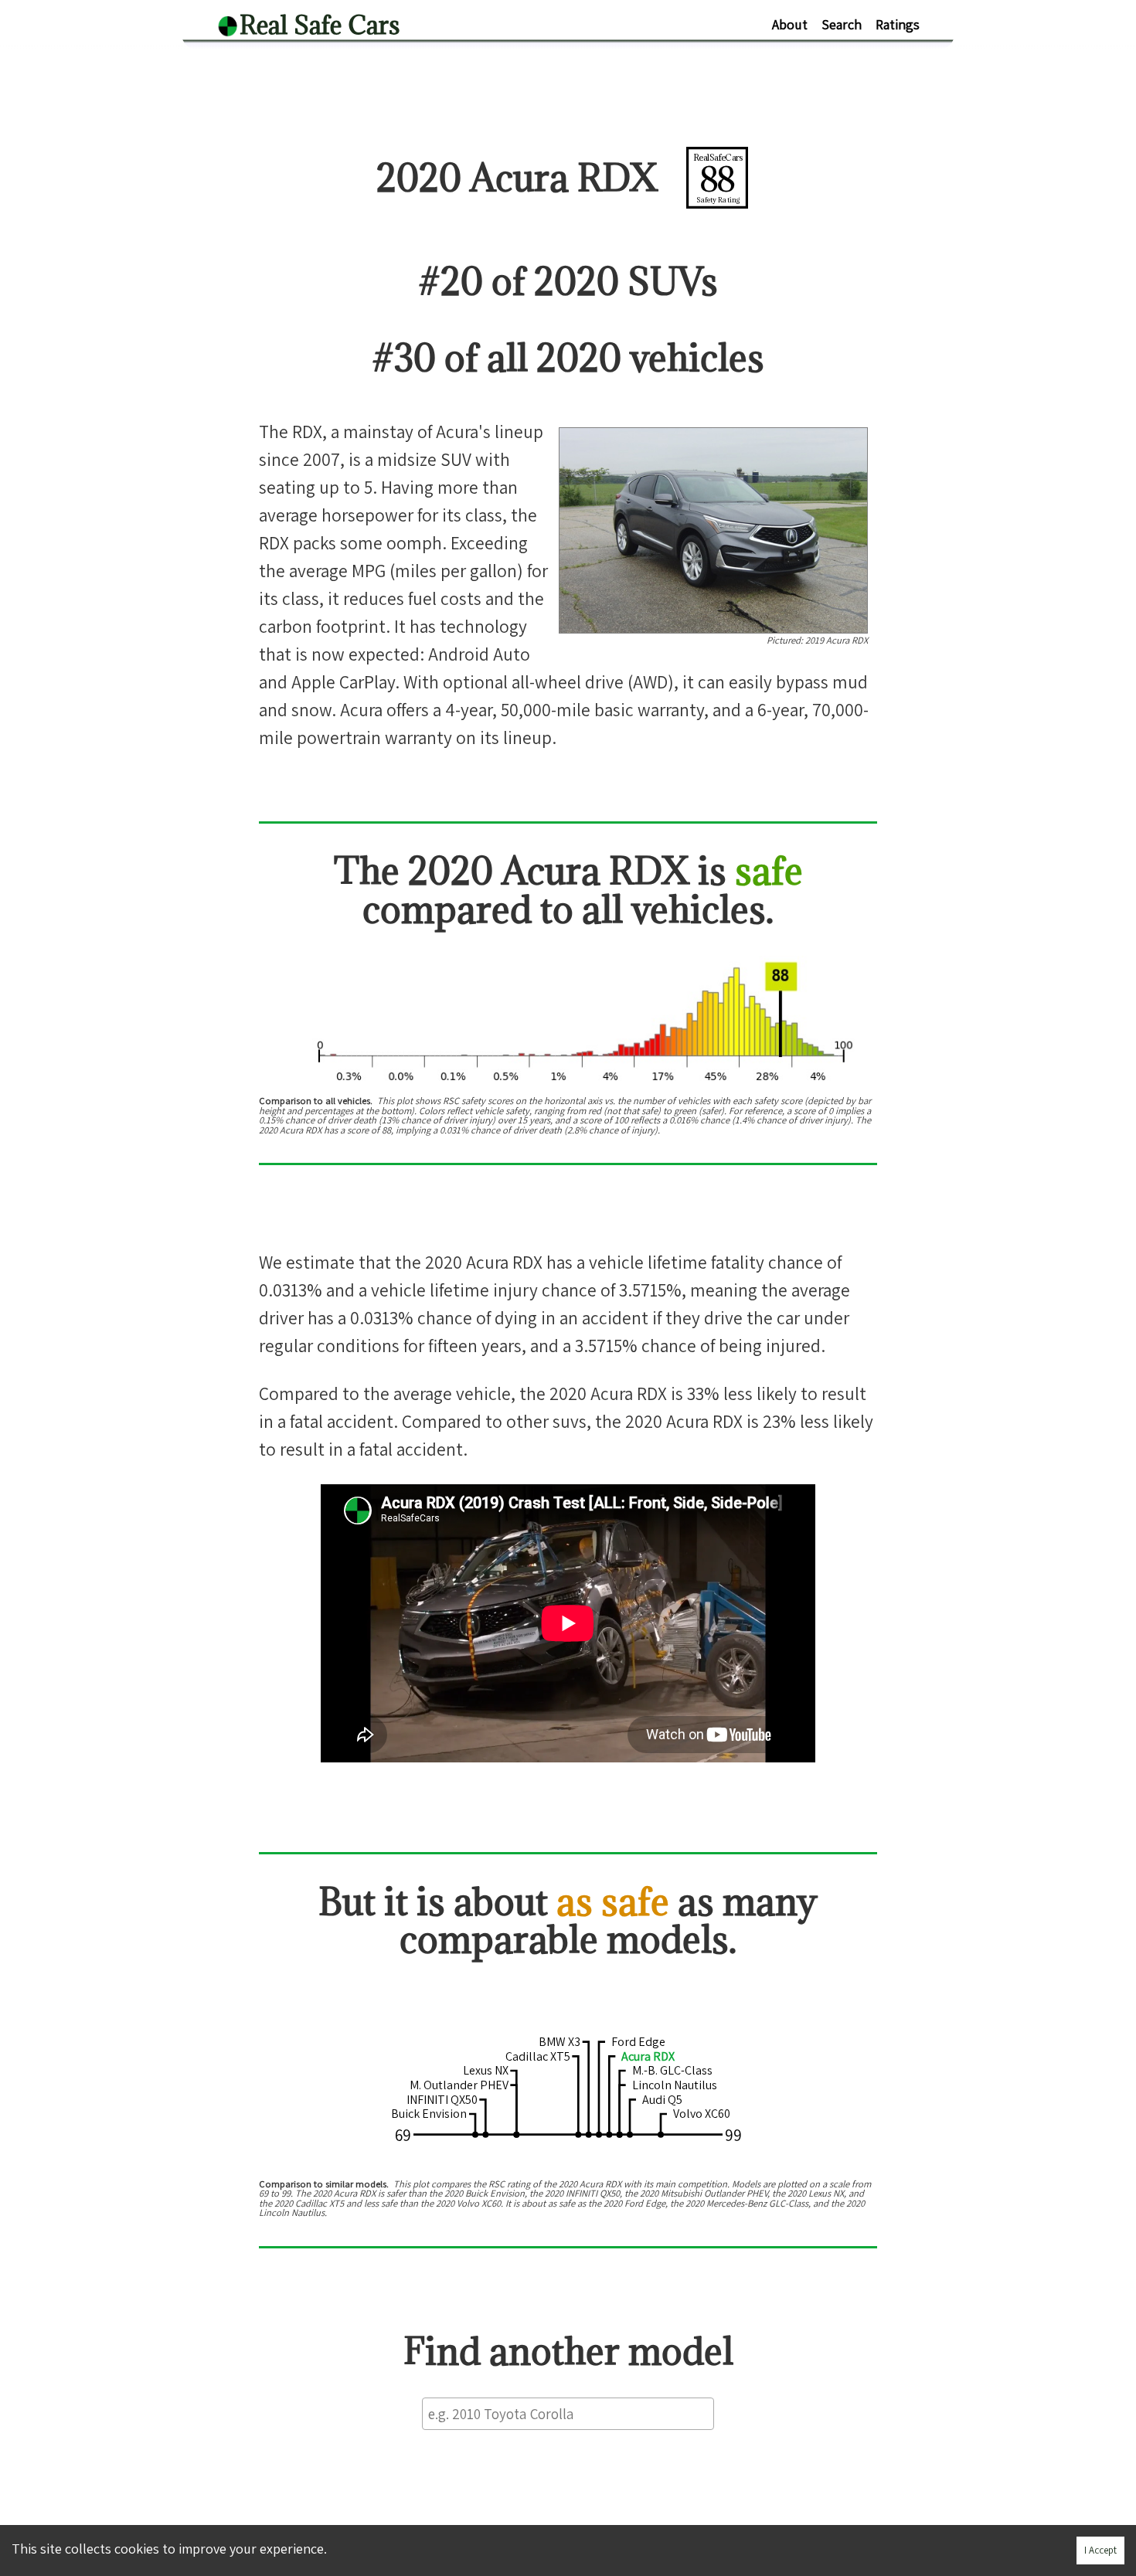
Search (842, 24)
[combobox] (568, 2413)
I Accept (1100, 2550)
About (790, 24)
